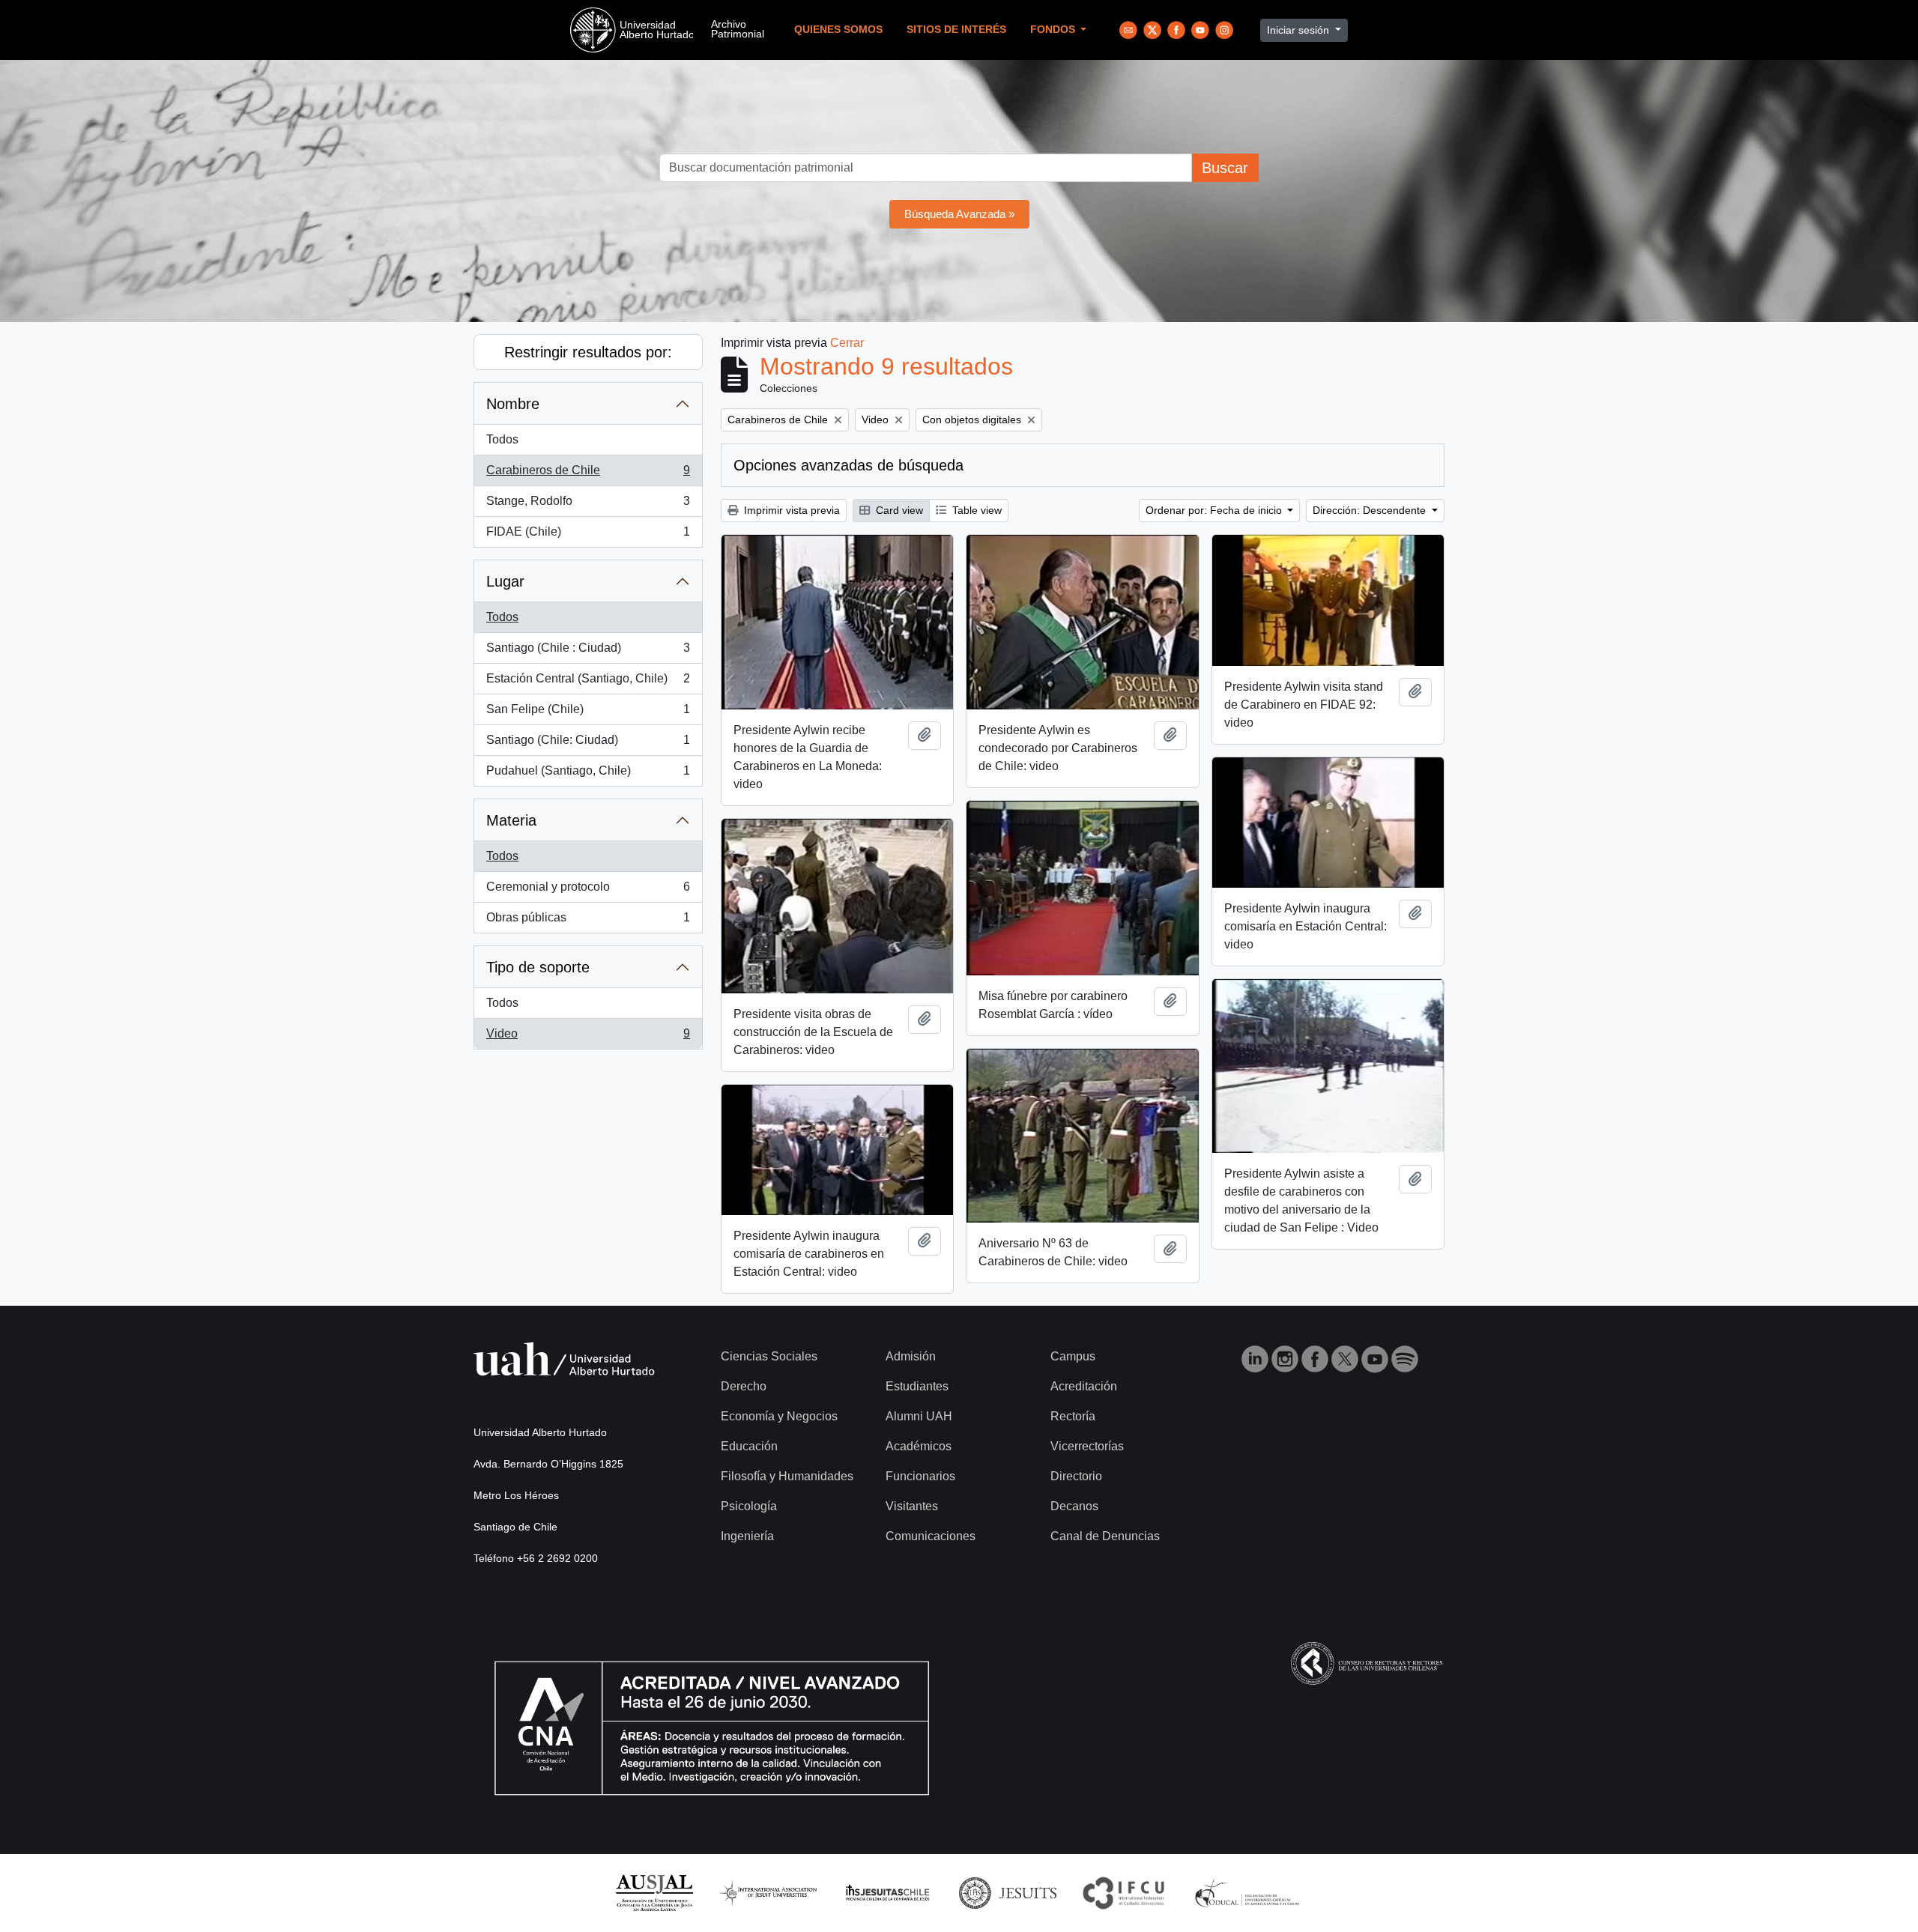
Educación (749, 1446)
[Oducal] (1249, 1892)
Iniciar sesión (1300, 30)
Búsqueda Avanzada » (959, 214)
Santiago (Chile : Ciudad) (588, 652)
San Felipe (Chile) (588, 714)
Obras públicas (588, 922)
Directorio (1076, 1476)
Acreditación (1084, 1386)
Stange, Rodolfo (588, 505)
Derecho (744, 1386)
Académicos (919, 1446)
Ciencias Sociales (769, 1356)
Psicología (749, 1506)
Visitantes (912, 1506)
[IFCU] (1124, 1892)
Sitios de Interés (956, 30)
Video (588, 1038)
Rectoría (1073, 1416)
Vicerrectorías (1087, 1446)
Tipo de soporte (538, 967)
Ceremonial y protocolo (588, 891)
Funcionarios (920, 1476)
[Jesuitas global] (1008, 1892)
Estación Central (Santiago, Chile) (588, 683)
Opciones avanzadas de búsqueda (848, 465)
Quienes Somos (838, 30)
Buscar (1225, 168)
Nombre (513, 404)
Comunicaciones (931, 1536)
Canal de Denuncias (1105, 1536)
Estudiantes (917, 1386)
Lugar (505, 581)
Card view (898, 510)
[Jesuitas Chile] (888, 1892)
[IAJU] (768, 1892)
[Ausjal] (654, 1892)
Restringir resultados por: (588, 352)
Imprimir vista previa (790, 510)
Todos (502, 439)
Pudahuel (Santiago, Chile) (588, 775)
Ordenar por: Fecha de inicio (1215, 510)
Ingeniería (747, 1536)
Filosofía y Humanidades (787, 1476)
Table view (975, 510)
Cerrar (847, 343)
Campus (1073, 1356)
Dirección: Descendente (1371, 510)
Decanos (1074, 1506)
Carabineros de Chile (588, 475)
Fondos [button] (1054, 30)
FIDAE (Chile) (588, 536)
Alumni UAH (919, 1416)
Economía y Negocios (779, 1416)
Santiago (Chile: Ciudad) (588, 744)
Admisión (911, 1356)
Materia (511, 820)
